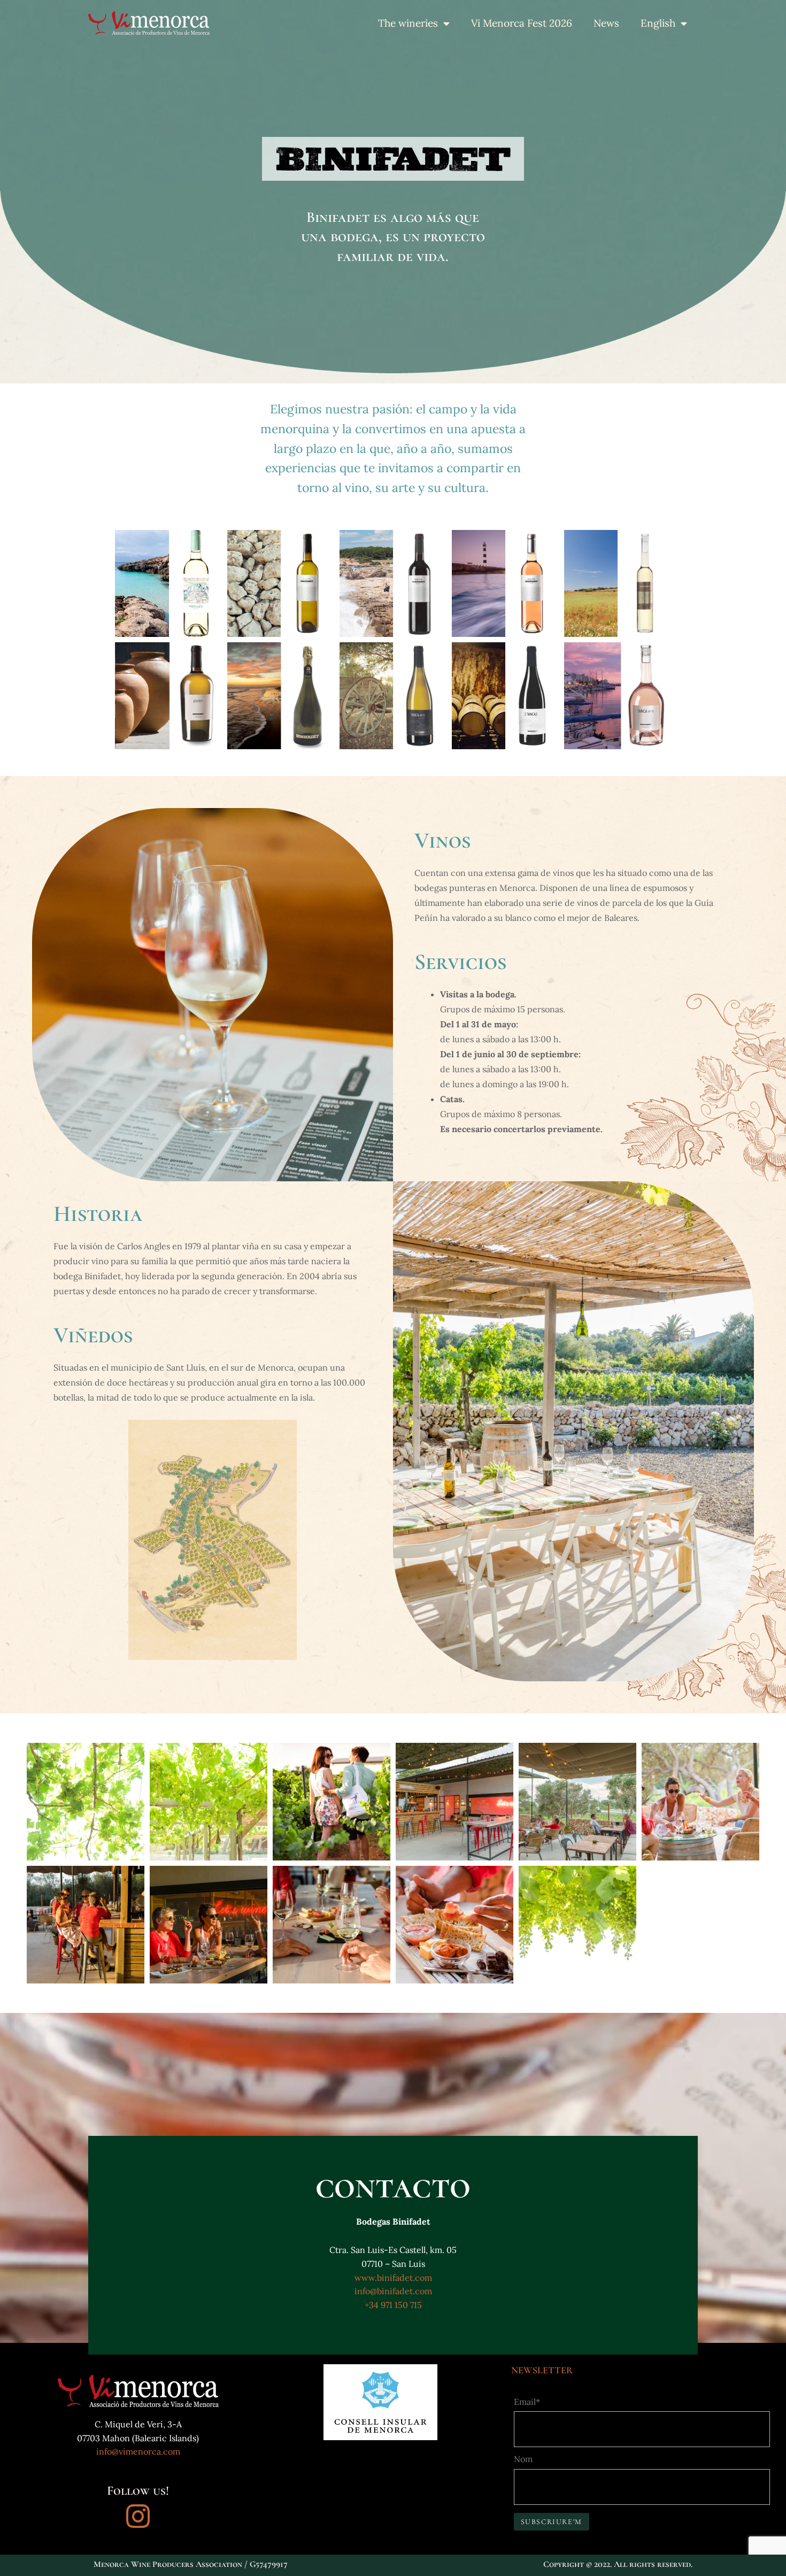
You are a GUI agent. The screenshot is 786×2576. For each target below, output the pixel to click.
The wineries (408, 23)
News (606, 23)
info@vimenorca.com (138, 2451)
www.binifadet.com (393, 2278)
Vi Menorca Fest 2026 (522, 23)
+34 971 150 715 (393, 2305)
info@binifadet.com (393, 2291)
